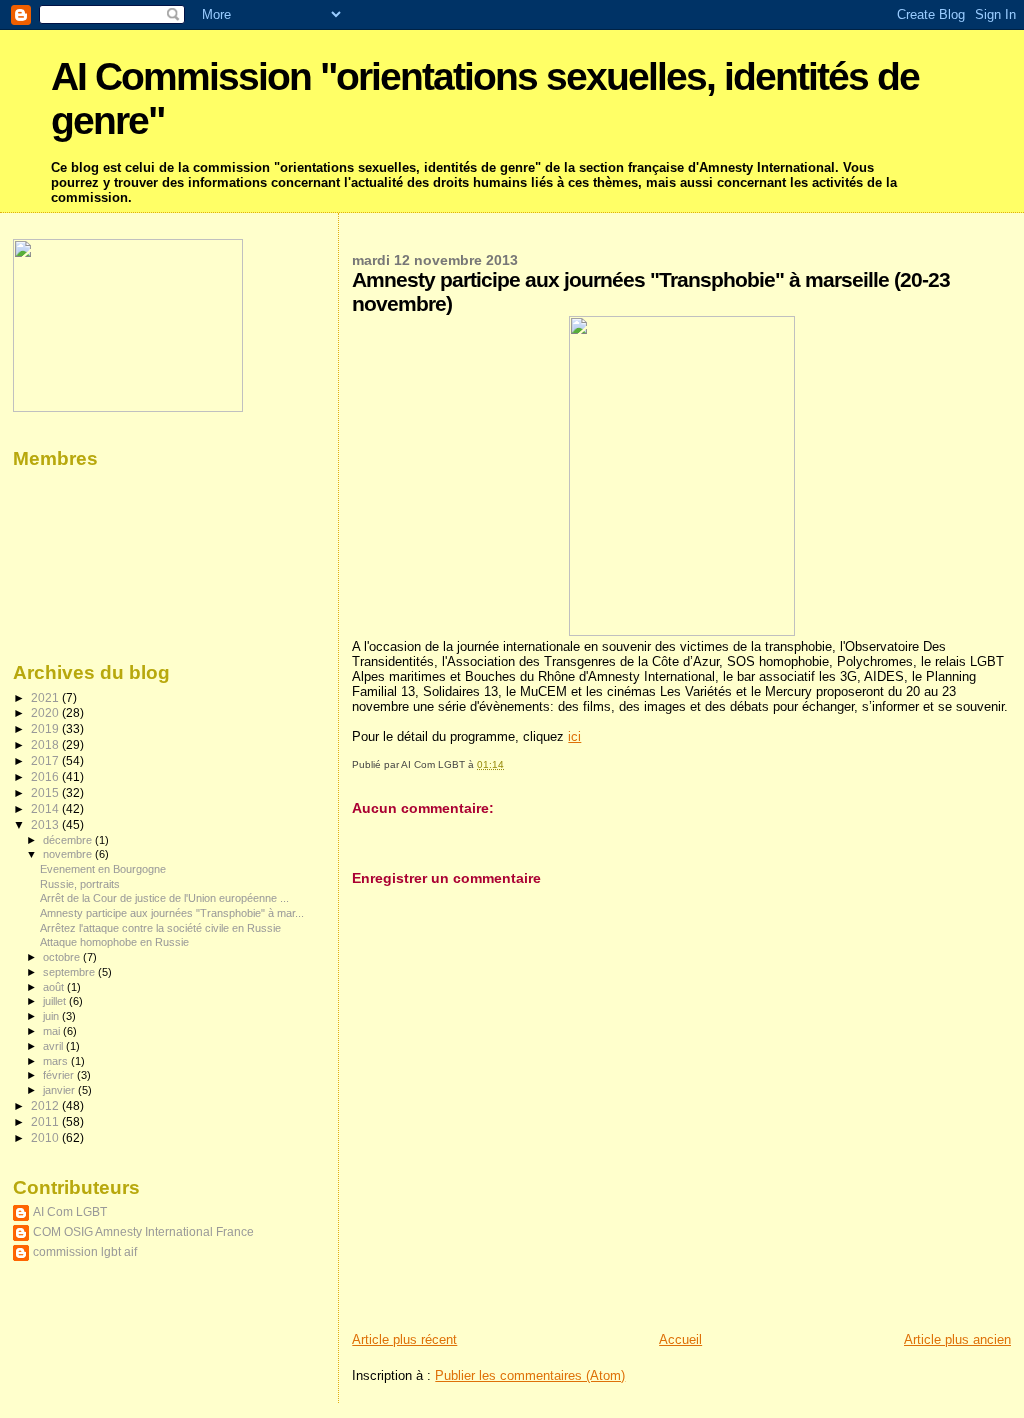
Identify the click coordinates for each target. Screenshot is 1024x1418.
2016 (46, 776)
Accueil (680, 1339)
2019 (46, 728)
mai (53, 1031)
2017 (46, 760)
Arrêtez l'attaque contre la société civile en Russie (160, 928)
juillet (56, 1001)
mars (57, 1061)
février (60, 1075)
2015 (46, 792)
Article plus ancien (957, 1339)
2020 (46, 712)
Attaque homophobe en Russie (114, 942)
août (55, 987)
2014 (46, 808)
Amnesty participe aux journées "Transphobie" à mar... (172, 913)
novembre (69, 854)
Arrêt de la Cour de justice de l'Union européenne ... (164, 898)
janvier (60, 1090)
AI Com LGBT (70, 1211)
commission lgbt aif (85, 1251)
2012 (46, 1105)
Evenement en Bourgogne (103, 869)
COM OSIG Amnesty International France (143, 1231)
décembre (69, 840)
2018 (46, 744)
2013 (46, 824)
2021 (46, 697)
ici (574, 736)
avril (54, 1046)
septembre (70, 972)
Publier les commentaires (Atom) (530, 1375)
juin (52, 1016)
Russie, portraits (80, 884)
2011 (46, 1121)
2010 (46, 1137)
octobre (63, 957)
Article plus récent (404, 1339)
